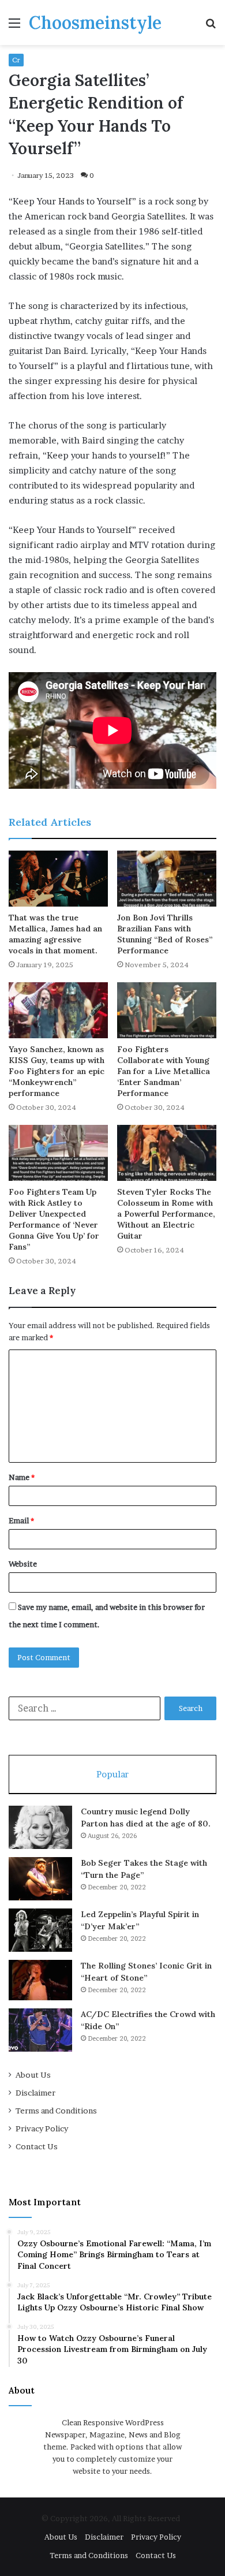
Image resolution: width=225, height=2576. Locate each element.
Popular (112, 1774)
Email (21, 1520)
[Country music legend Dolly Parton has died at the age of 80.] (40, 1827)
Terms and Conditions (56, 2111)
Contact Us (37, 2146)
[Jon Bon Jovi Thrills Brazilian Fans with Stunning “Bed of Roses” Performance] (167, 879)
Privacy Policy (42, 2128)
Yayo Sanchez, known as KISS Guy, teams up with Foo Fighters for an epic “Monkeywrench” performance (57, 1071)
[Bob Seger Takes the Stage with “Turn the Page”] (40, 1879)
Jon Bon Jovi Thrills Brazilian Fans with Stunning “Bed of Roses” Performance (165, 934)
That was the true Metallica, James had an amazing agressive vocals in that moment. (55, 934)
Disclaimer (35, 2093)
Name (22, 1477)
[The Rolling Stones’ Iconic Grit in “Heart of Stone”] (40, 1980)
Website (23, 1564)
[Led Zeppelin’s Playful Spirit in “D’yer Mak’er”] (40, 1930)
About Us (33, 2075)
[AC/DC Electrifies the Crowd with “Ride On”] (40, 2030)
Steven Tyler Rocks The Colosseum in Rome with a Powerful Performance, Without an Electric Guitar (166, 1214)
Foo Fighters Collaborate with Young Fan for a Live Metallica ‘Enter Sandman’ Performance (164, 1071)
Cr (16, 60)
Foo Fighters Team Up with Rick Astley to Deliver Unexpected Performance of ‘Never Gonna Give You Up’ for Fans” (54, 1219)
